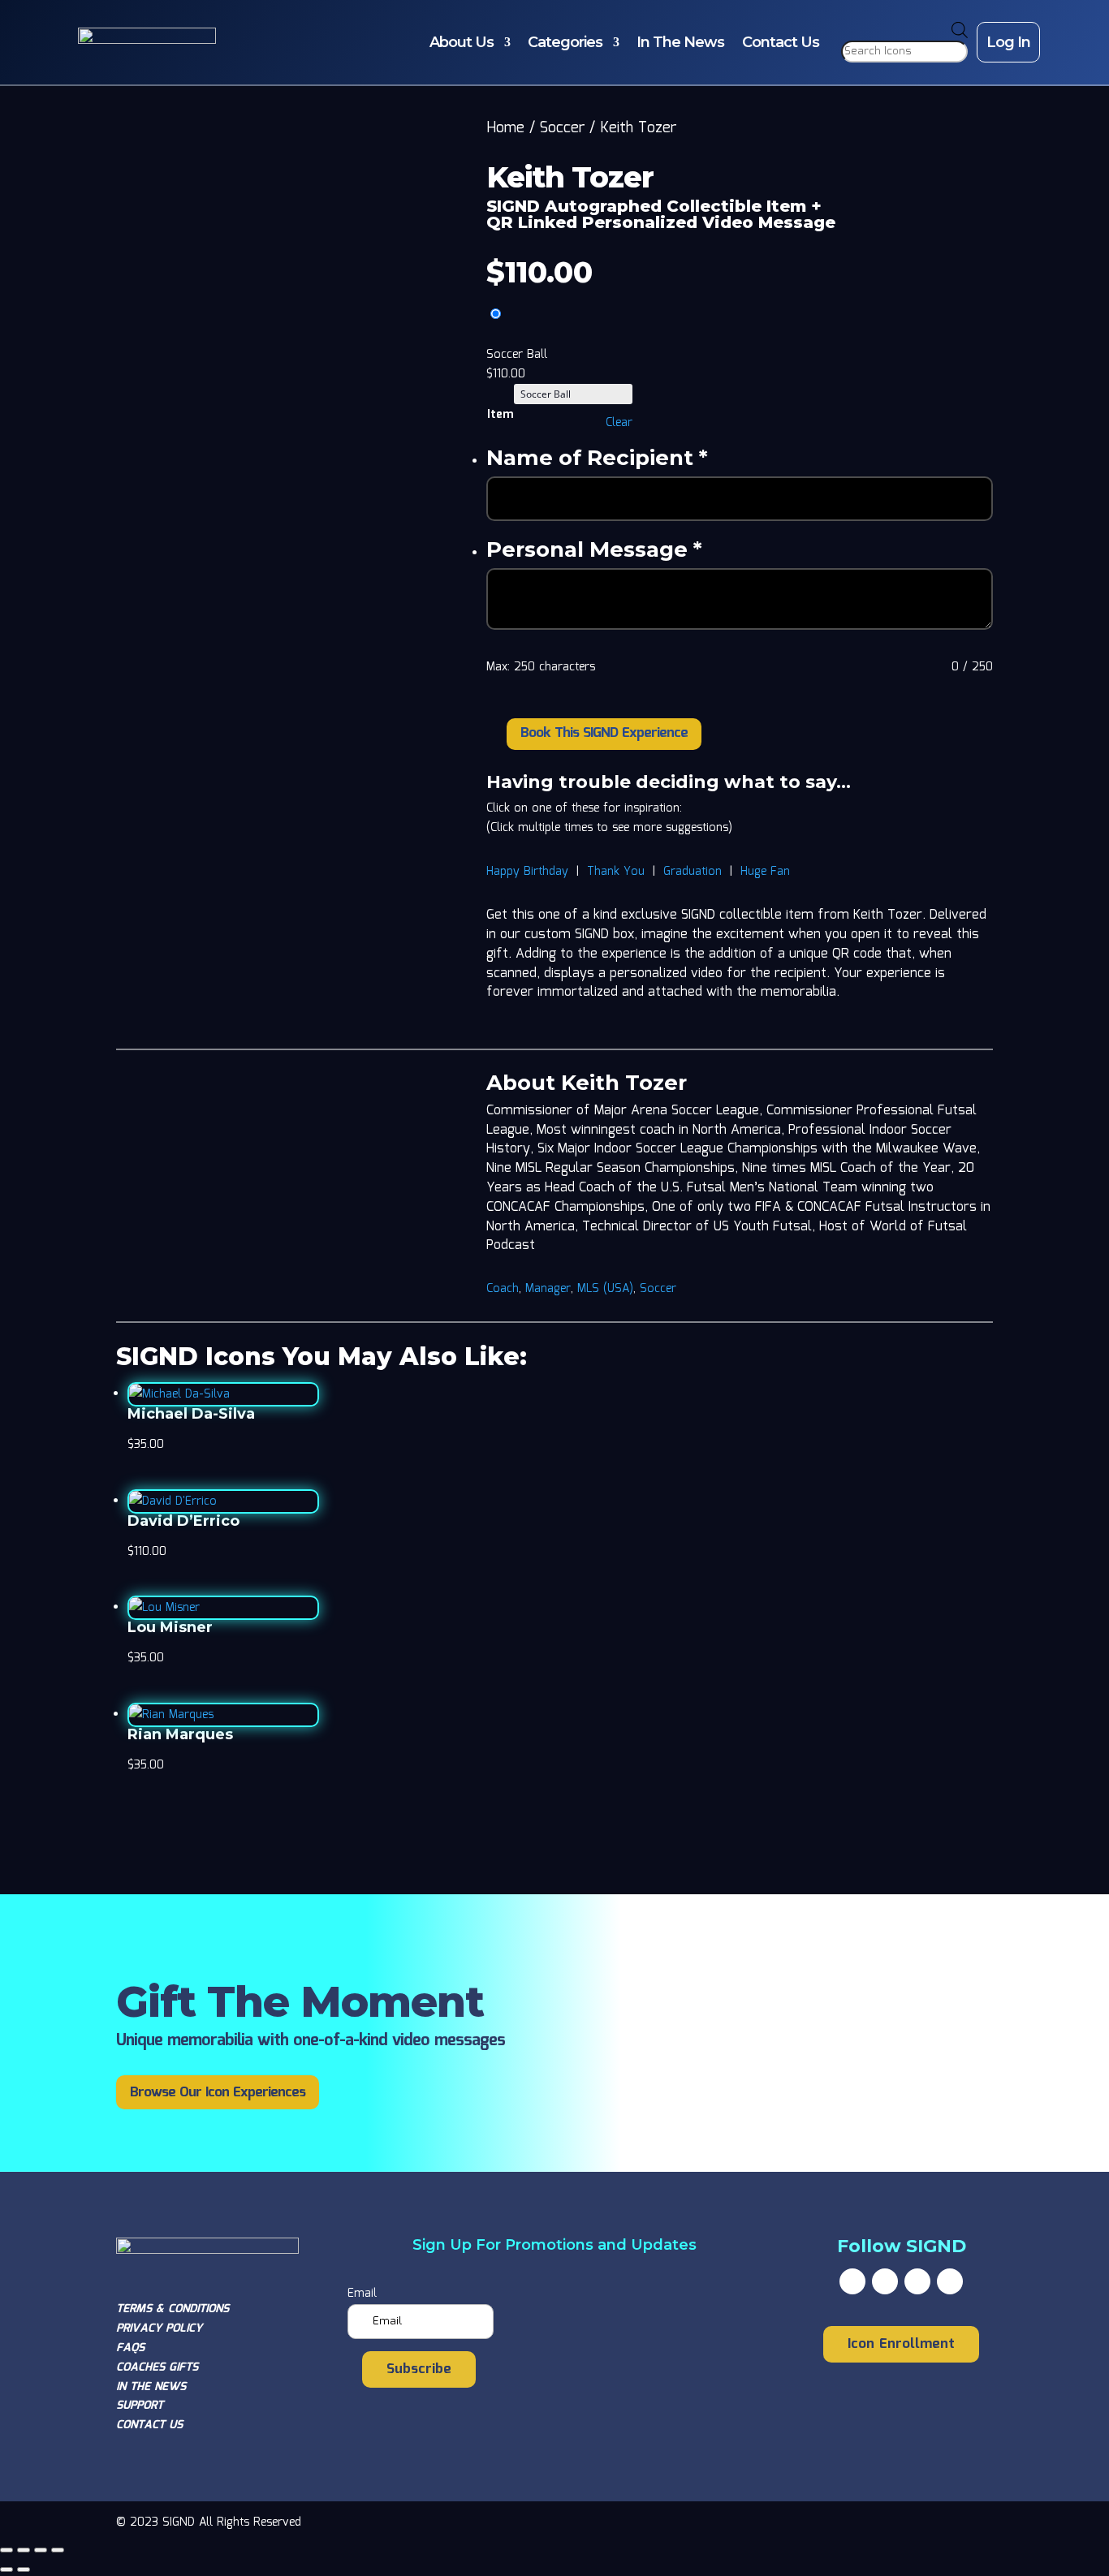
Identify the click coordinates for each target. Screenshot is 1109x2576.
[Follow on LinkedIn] (950, 2281)
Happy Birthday (527, 872)
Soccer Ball (517, 355)
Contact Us (781, 42)
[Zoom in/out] (6, 2550)
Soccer (562, 128)
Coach (503, 1289)
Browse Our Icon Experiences (218, 2093)
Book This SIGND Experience (604, 733)
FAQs (130, 2348)
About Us (462, 42)
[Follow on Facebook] (852, 2281)
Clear (619, 423)
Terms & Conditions (173, 2309)
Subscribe (419, 2369)
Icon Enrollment (901, 2344)
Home (505, 128)
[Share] (41, 2550)
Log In (1008, 42)
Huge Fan (765, 872)
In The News (680, 42)
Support (140, 2406)
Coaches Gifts (157, 2367)
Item (500, 415)
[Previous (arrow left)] (6, 2570)
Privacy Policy (159, 2328)
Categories (565, 42)
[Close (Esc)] (58, 2550)
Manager (548, 1289)
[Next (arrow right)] (24, 2570)
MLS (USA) (605, 1289)
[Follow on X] (885, 2281)
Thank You (616, 872)
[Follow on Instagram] (917, 2281)
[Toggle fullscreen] (24, 2550)
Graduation (693, 872)
